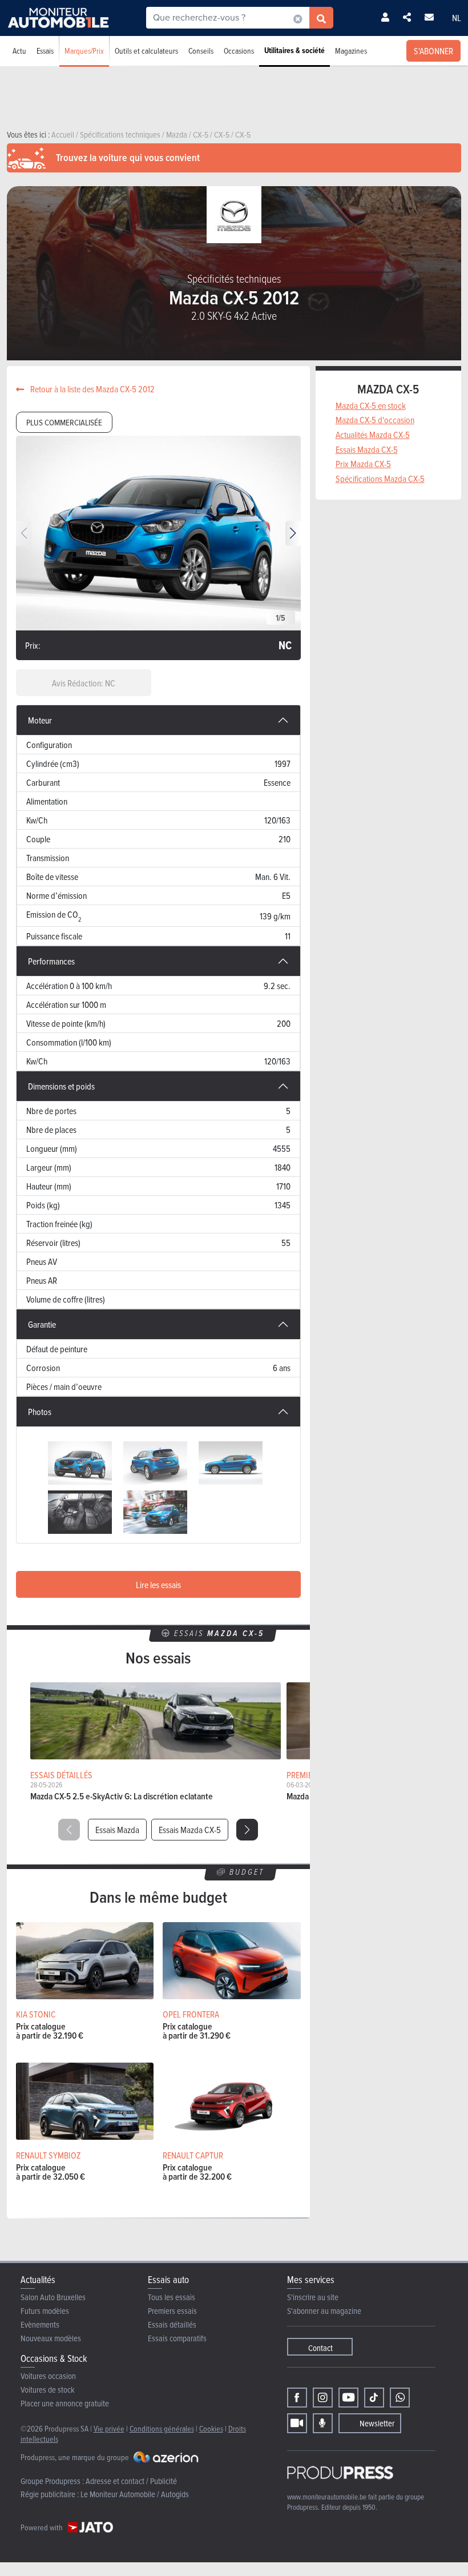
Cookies (211, 2428)
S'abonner (433, 51)
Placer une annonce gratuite (65, 2403)
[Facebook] (297, 2398)
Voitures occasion (48, 2376)
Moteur (40, 720)
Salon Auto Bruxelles (53, 2297)
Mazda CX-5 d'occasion (375, 420)
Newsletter (377, 2423)
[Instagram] (323, 2398)
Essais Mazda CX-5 (190, 1830)
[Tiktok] (374, 2398)
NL (457, 18)
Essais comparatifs (177, 2338)
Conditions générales (162, 2428)
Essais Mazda (117, 1830)
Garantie (42, 1324)
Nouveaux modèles (51, 2338)
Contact (320, 2348)
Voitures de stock (48, 2390)
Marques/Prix (84, 51)
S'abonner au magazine (324, 2311)
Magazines (351, 51)
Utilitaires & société (294, 51)
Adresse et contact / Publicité (131, 2481)
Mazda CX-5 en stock (371, 405)
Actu (19, 51)
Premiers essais (172, 2311)
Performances (51, 961)
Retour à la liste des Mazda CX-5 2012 (92, 389)
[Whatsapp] (400, 2398)
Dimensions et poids (61, 1086)
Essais (45, 51)
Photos (40, 1412)
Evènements (40, 2324)
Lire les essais (158, 1585)
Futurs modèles (45, 2311)
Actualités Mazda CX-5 (373, 435)
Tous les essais (172, 2297)
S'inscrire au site (313, 2297)
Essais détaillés (172, 2324)
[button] (293, 533)
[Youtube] (348, 2398)
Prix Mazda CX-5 (363, 464)
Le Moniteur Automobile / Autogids (135, 2494)
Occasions (239, 51)
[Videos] (297, 2423)
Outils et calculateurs (146, 51)
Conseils (201, 51)
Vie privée (109, 2428)
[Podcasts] (323, 2423)
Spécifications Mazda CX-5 (380, 479)
